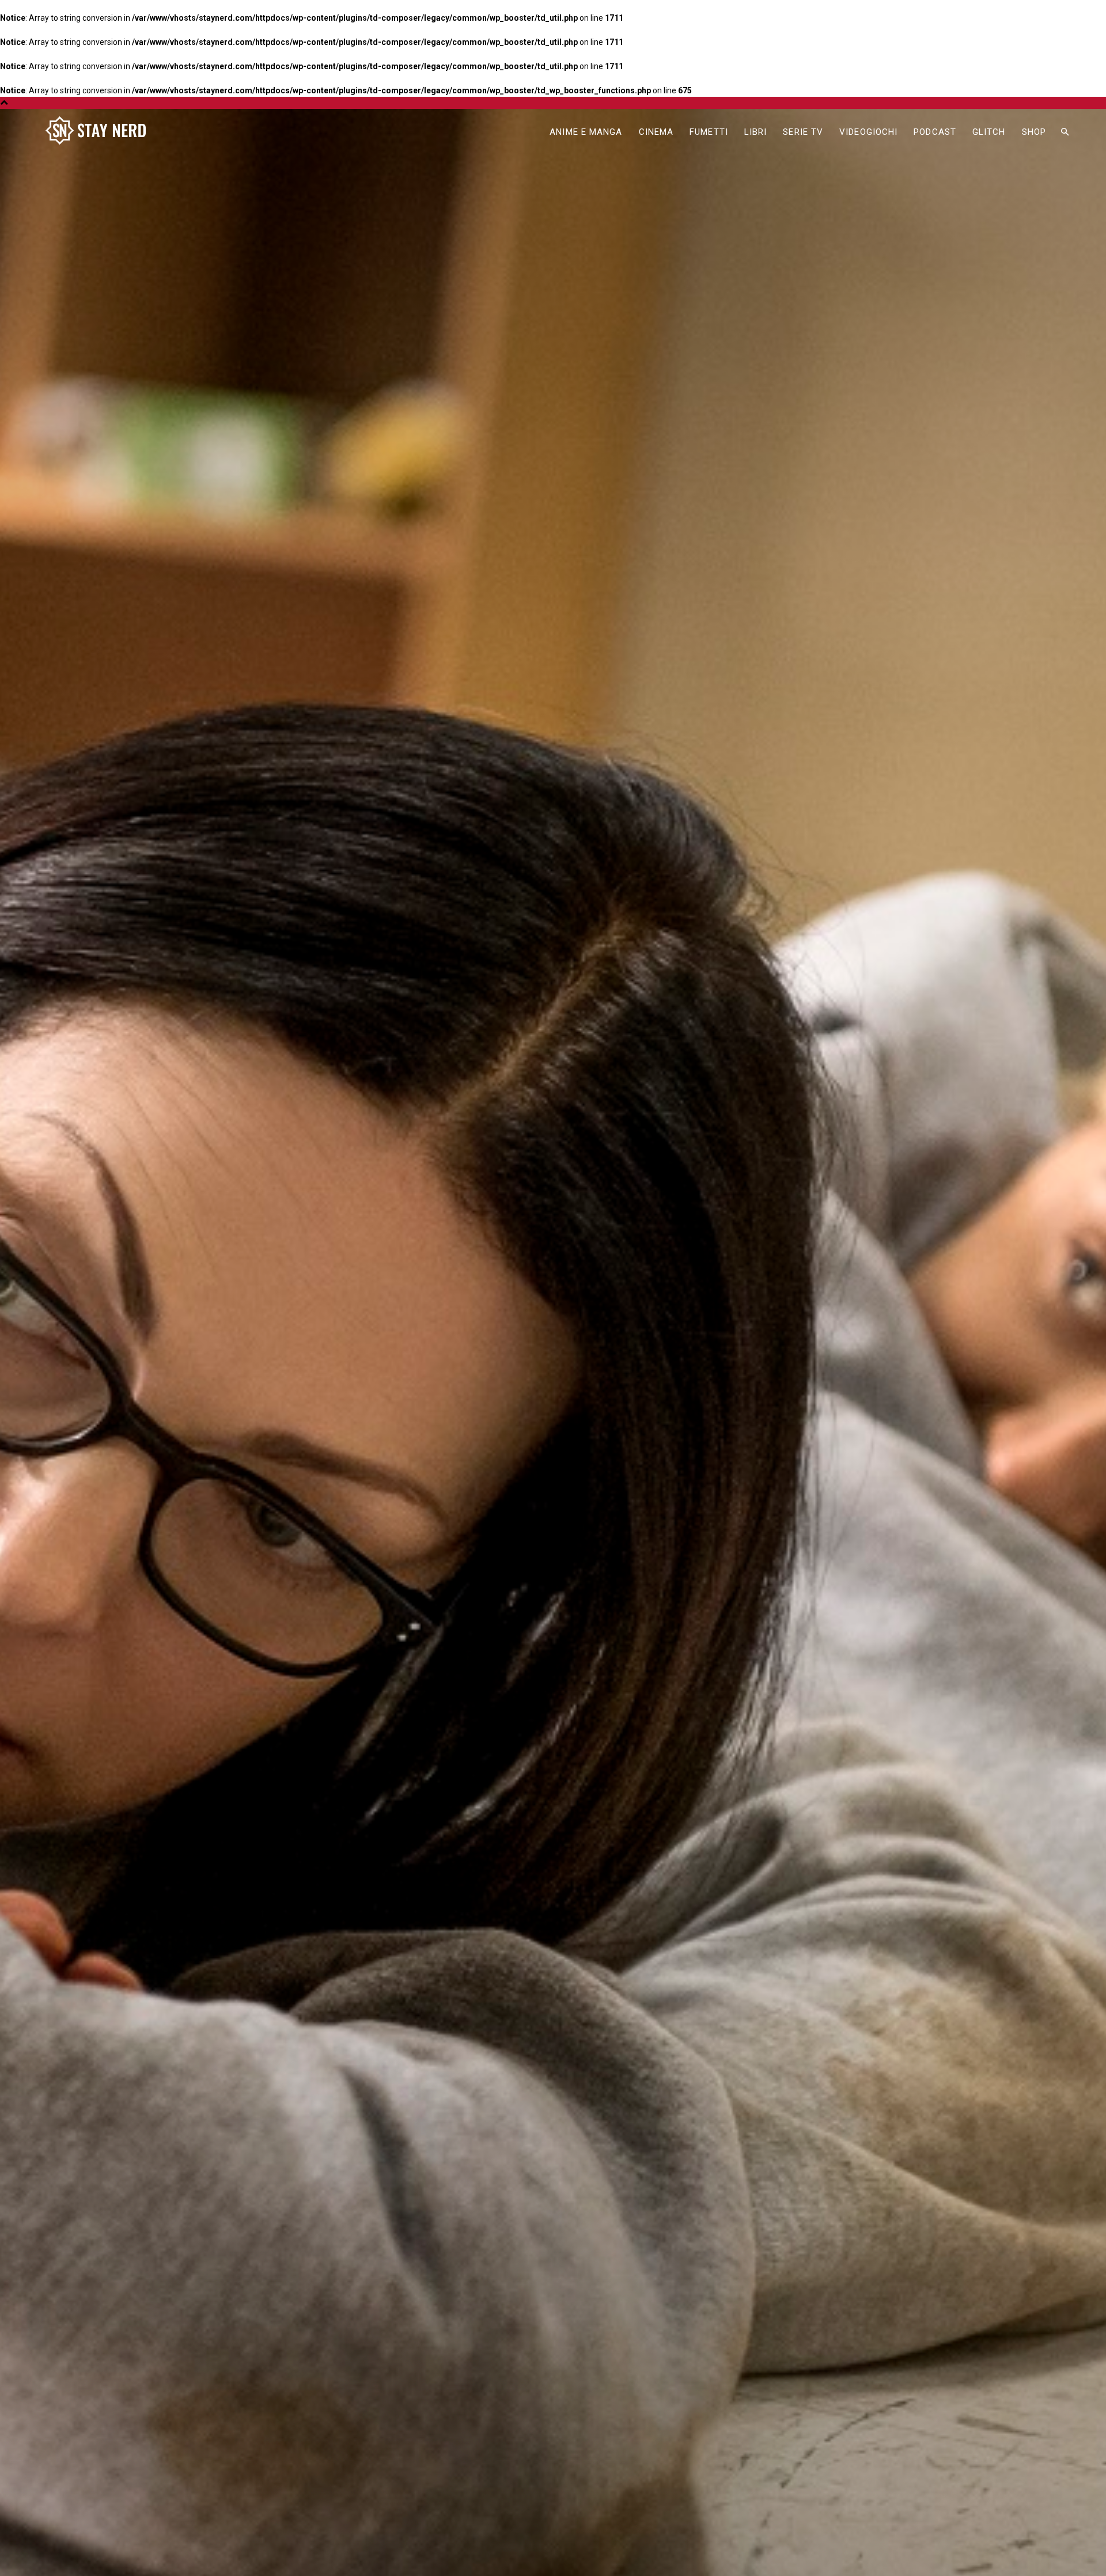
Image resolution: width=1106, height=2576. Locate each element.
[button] (1065, 132)
